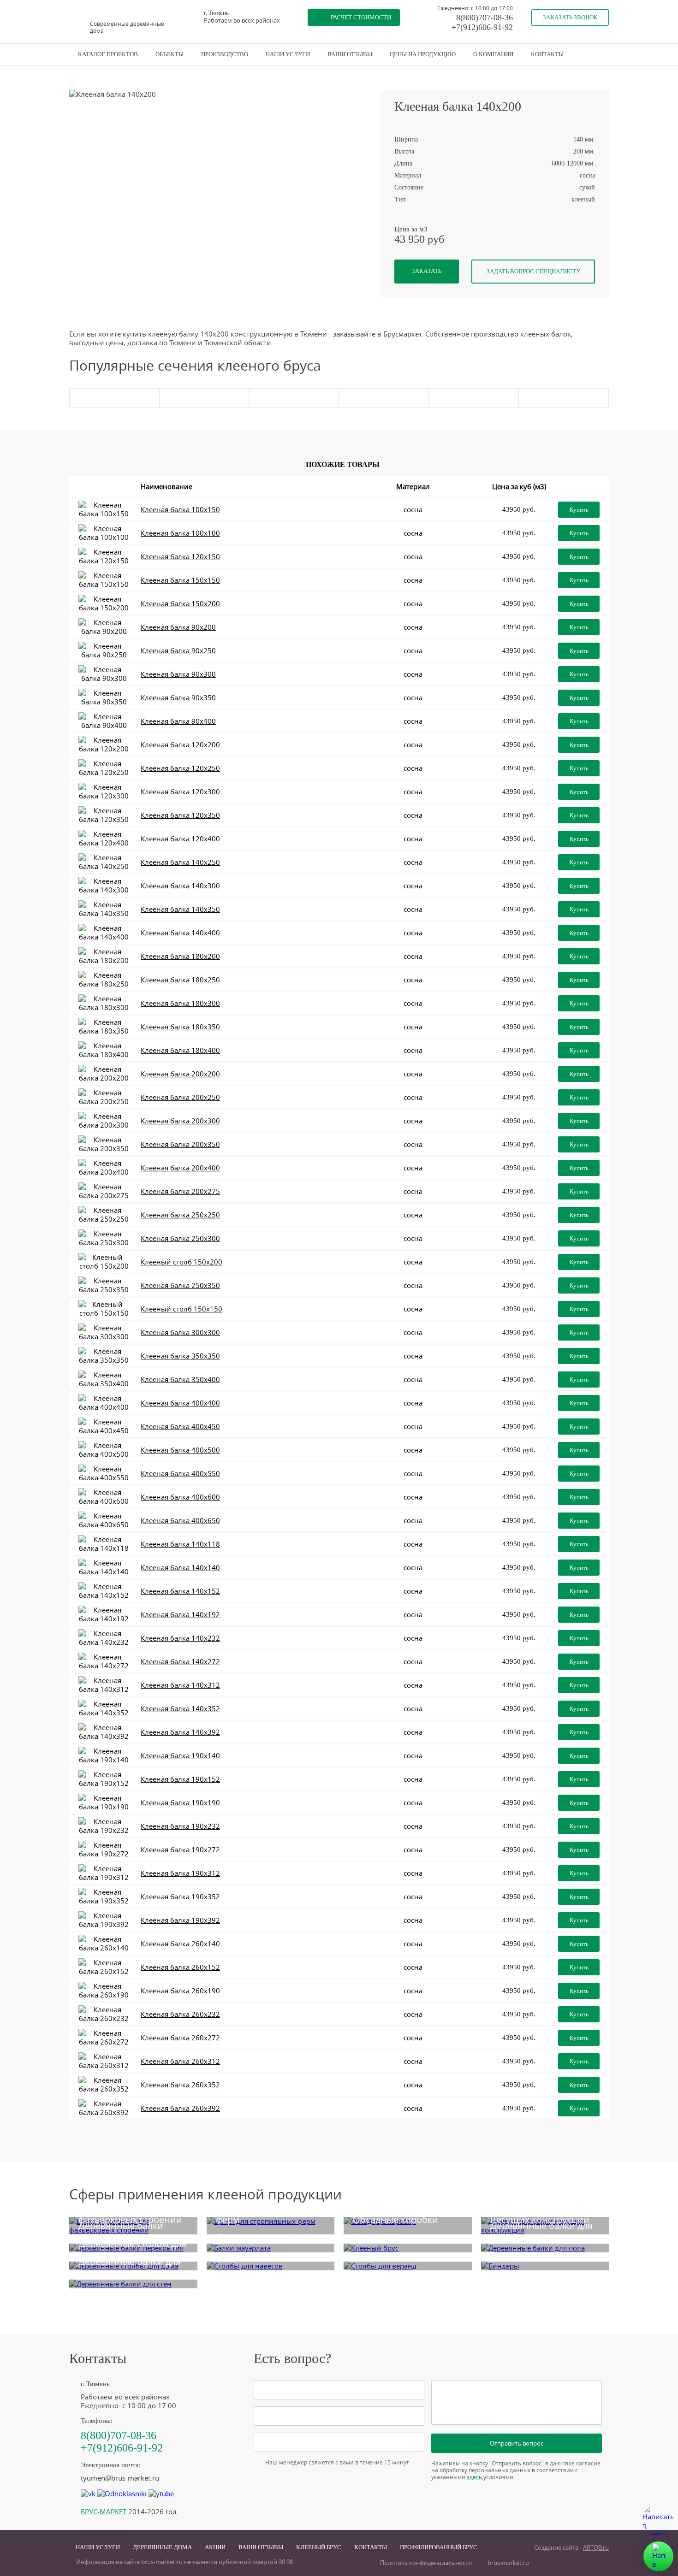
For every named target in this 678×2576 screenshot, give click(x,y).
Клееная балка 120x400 (180, 839)
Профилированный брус (439, 2547)
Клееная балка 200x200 (180, 1074)
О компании (493, 54)
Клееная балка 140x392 (180, 1732)
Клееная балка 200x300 (180, 1121)
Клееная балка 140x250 (180, 862)
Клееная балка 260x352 (180, 2085)
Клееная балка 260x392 (180, 2108)
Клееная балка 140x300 (180, 886)
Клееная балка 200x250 (180, 1097)
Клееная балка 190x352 (180, 1897)
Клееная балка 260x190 (180, 1991)
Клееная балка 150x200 (180, 604)
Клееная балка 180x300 (180, 1003)
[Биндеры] (545, 2266)
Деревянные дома (162, 2547)
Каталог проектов (108, 54)
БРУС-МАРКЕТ (104, 2512)
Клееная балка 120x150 (180, 557)
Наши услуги (288, 54)
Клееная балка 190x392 (180, 1920)
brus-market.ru (508, 2563)
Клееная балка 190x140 (180, 1756)
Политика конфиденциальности (426, 2563)
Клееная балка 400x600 (180, 1497)
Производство (225, 54)
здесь (474, 2477)
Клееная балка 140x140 (180, 1568)
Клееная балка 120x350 (180, 815)
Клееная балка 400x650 (180, 1521)
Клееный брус (319, 2547)
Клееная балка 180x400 (180, 1050)
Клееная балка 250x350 (180, 1285)
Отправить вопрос (517, 2443)
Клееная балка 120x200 (180, 745)
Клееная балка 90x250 (178, 651)
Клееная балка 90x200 (178, 627)
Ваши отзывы (350, 54)
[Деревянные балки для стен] (133, 2284)
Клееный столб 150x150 (181, 1309)
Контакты (547, 54)
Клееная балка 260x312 (180, 2061)
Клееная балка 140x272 (180, 1662)
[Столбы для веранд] (408, 2266)
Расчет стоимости (361, 17)
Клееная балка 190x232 (180, 1826)
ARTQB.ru (596, 2548)
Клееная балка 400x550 (180, 1474)
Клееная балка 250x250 (180, 1215)
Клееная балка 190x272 (180, 1850)
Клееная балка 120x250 (180, 768)
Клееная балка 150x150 (180, 580)
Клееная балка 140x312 (180, 1685)
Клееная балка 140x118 (180, 1544)
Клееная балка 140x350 (180, 909)
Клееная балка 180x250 (180, 980)
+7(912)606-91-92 (482, 27)
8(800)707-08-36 (485, 18)
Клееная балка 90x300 (178, 674)
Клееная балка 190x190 (180, 1803)
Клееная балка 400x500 (180, 1450)
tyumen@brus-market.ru (120, 2478)
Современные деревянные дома (127, 27)
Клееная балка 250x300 (180, 1238)
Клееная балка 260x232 (180, 2014)
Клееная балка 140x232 (180, 1638)
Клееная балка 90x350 (178, 698)
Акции (215, 2547)
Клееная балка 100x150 (180, 510)
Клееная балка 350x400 (180, 1380)
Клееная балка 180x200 (180, 956)
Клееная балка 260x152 (180, 1967)
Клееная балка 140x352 (180, 1709)
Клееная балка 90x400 (178, 721)
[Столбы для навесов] (271, 2266)
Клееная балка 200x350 (180, 1144)
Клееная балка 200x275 (180, 1191)
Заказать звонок (570, 17)
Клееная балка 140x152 (180, 1591)
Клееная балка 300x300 (180, 1332)
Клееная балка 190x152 (180, 1779)
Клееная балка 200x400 (180, 1168)
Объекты (169, 54)
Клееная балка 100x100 (180, 533)
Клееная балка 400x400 (180, 1403)
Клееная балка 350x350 (180, 1356)
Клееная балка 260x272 (180, 2038)
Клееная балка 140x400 (180, 933)
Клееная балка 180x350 (180, 1027)
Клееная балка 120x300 (180, 792)
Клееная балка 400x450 (180, 1427)
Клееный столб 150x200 (181, 1262)
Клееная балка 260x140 (180, 1944)
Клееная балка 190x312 (180, 1873)
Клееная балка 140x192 (180, 1615)
